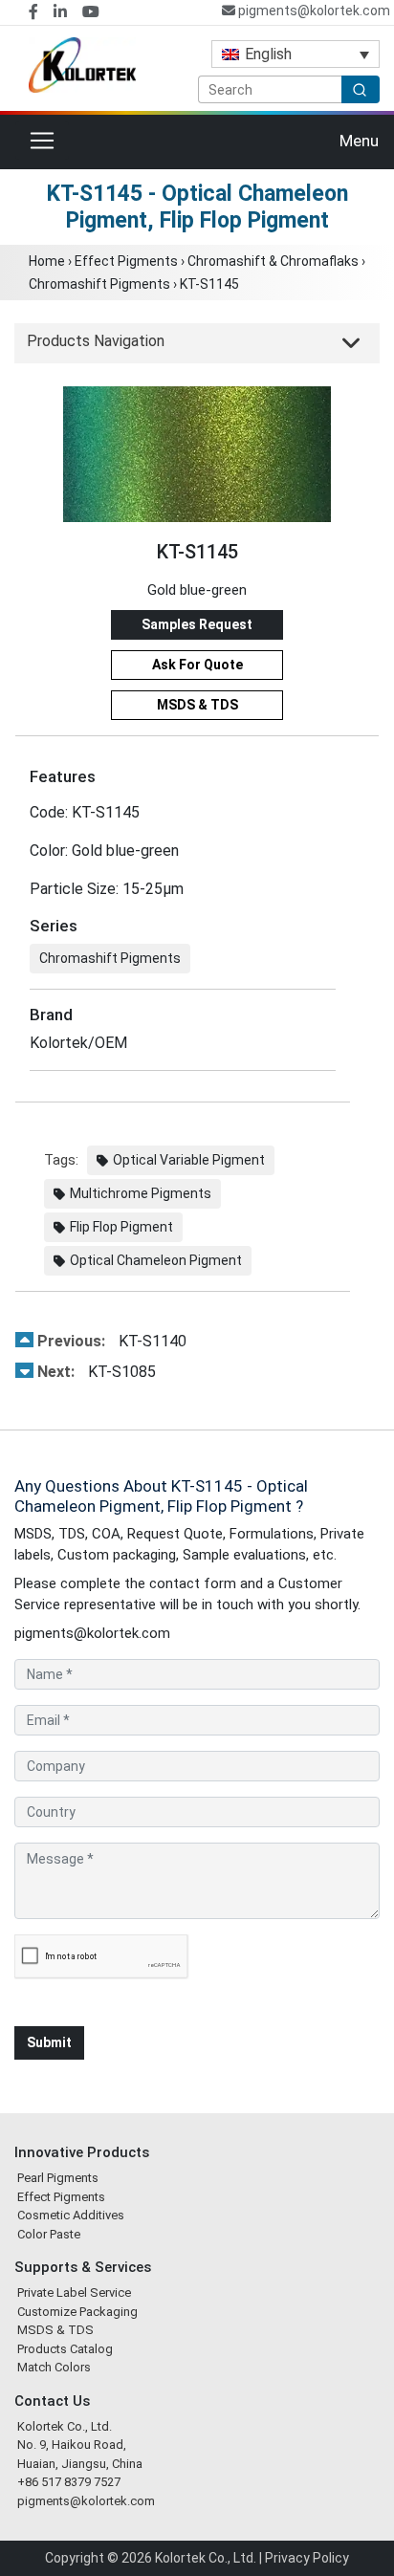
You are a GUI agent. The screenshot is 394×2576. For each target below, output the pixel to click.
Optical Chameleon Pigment (156, 1260)
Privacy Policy (307, 2558)
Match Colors (54, 2367)
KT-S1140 (112, 1341)
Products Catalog (65, 2349)
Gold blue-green (197, 590)
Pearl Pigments (58, 2178)
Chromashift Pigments (99, 284)
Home (47, 261)
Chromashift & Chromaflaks (273, 261)
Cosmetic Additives (71, 2215)
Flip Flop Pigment (121, 1227)
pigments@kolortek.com (313, 11)
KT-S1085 (97, 1372)
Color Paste (49, 2234)
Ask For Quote (197, 665)
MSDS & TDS (197, 705)
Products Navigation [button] (96, 341)
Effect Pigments (126, 261)
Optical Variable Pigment (189, 1160)
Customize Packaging (77, 2312)
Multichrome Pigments (141, 1193)
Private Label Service (74, 2292)
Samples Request (197, 624)
